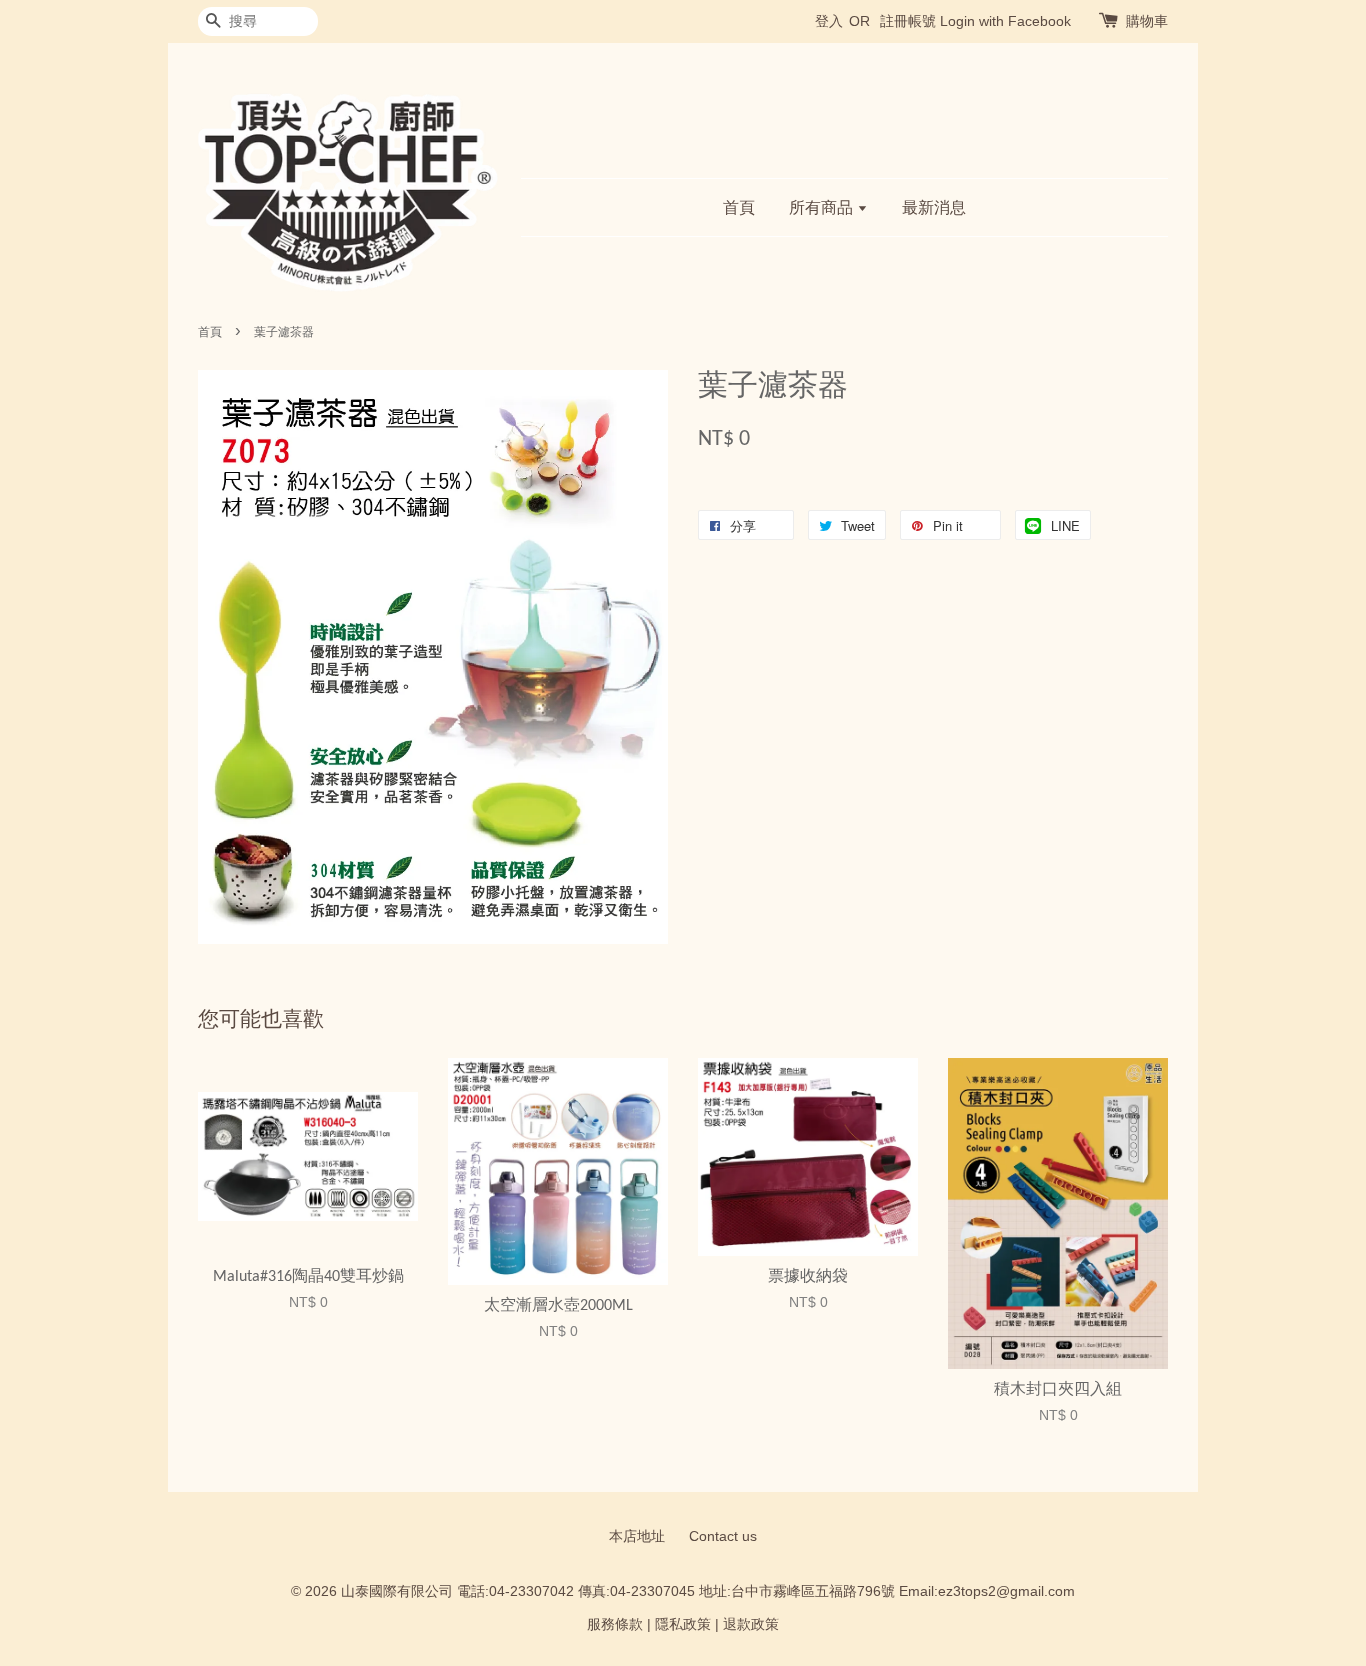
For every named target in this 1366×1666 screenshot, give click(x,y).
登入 (829, 21)
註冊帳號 (908, 21)
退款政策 (751, 1624)
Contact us (723, 1536)
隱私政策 (683, 1624)
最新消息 (934, 207)
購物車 (1147, 21)
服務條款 (615, 1624)
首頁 (739, 207)
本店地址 (637, 1536)
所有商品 (823, 207)
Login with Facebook (1005, 21)
